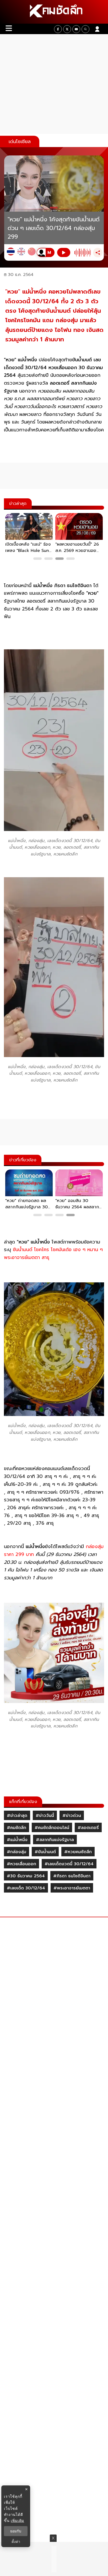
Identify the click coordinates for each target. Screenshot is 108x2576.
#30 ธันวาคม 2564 (26, 1876)
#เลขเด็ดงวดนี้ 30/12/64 (69, 1864)
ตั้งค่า (16, 2542)
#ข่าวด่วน (72, 1816)
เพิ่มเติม (17, 2520)
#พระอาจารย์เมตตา (72, 1888)
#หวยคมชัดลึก (78, 1852)
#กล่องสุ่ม (17, 1852)
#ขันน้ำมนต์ (45, 1852)
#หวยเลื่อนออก (21, 1864)
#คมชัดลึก (17, 1828)
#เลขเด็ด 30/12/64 (26, 1888)
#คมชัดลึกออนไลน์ (52, 1828)
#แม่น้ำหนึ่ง (17, 1840)
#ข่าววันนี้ (45, 1816)
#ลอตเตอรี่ (88, 1828)
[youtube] (76, 29)
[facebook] (58, 29)
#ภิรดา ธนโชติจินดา (72, 1876)
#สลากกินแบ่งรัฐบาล (55, 1840)
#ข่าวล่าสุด (17, 1816)
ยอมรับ (16, 2531)
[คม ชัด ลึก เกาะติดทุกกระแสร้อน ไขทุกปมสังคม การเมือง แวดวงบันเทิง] (54, 12)
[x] (67, 29)
